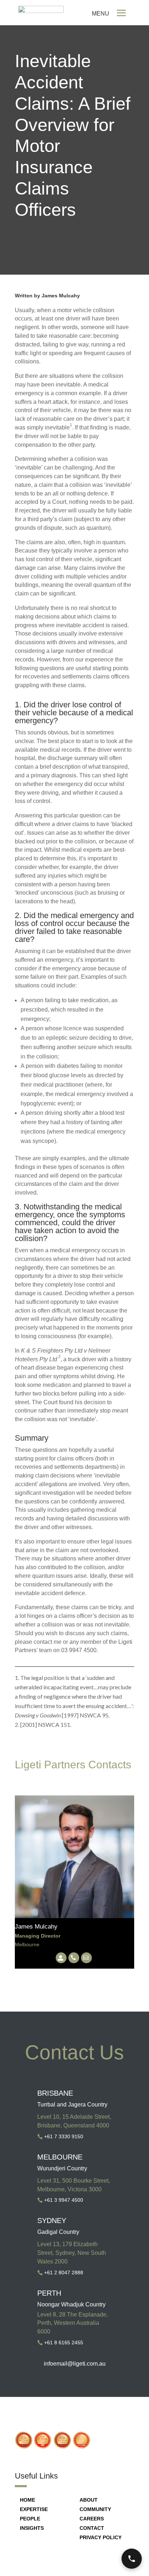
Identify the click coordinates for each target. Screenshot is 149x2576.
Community (95, 2509)
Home (27, 2500)
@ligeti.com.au (86, 2364)
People (30, 2519)
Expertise (34, 2509)
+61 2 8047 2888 (64, 2272)
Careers (92, 2519)
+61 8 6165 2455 (64, 2343)
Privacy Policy (101, 2537)
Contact (92, 2528)
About (89, 2500)
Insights (32, 2528)
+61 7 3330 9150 (64, 2136)
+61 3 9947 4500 (64, 2200)
